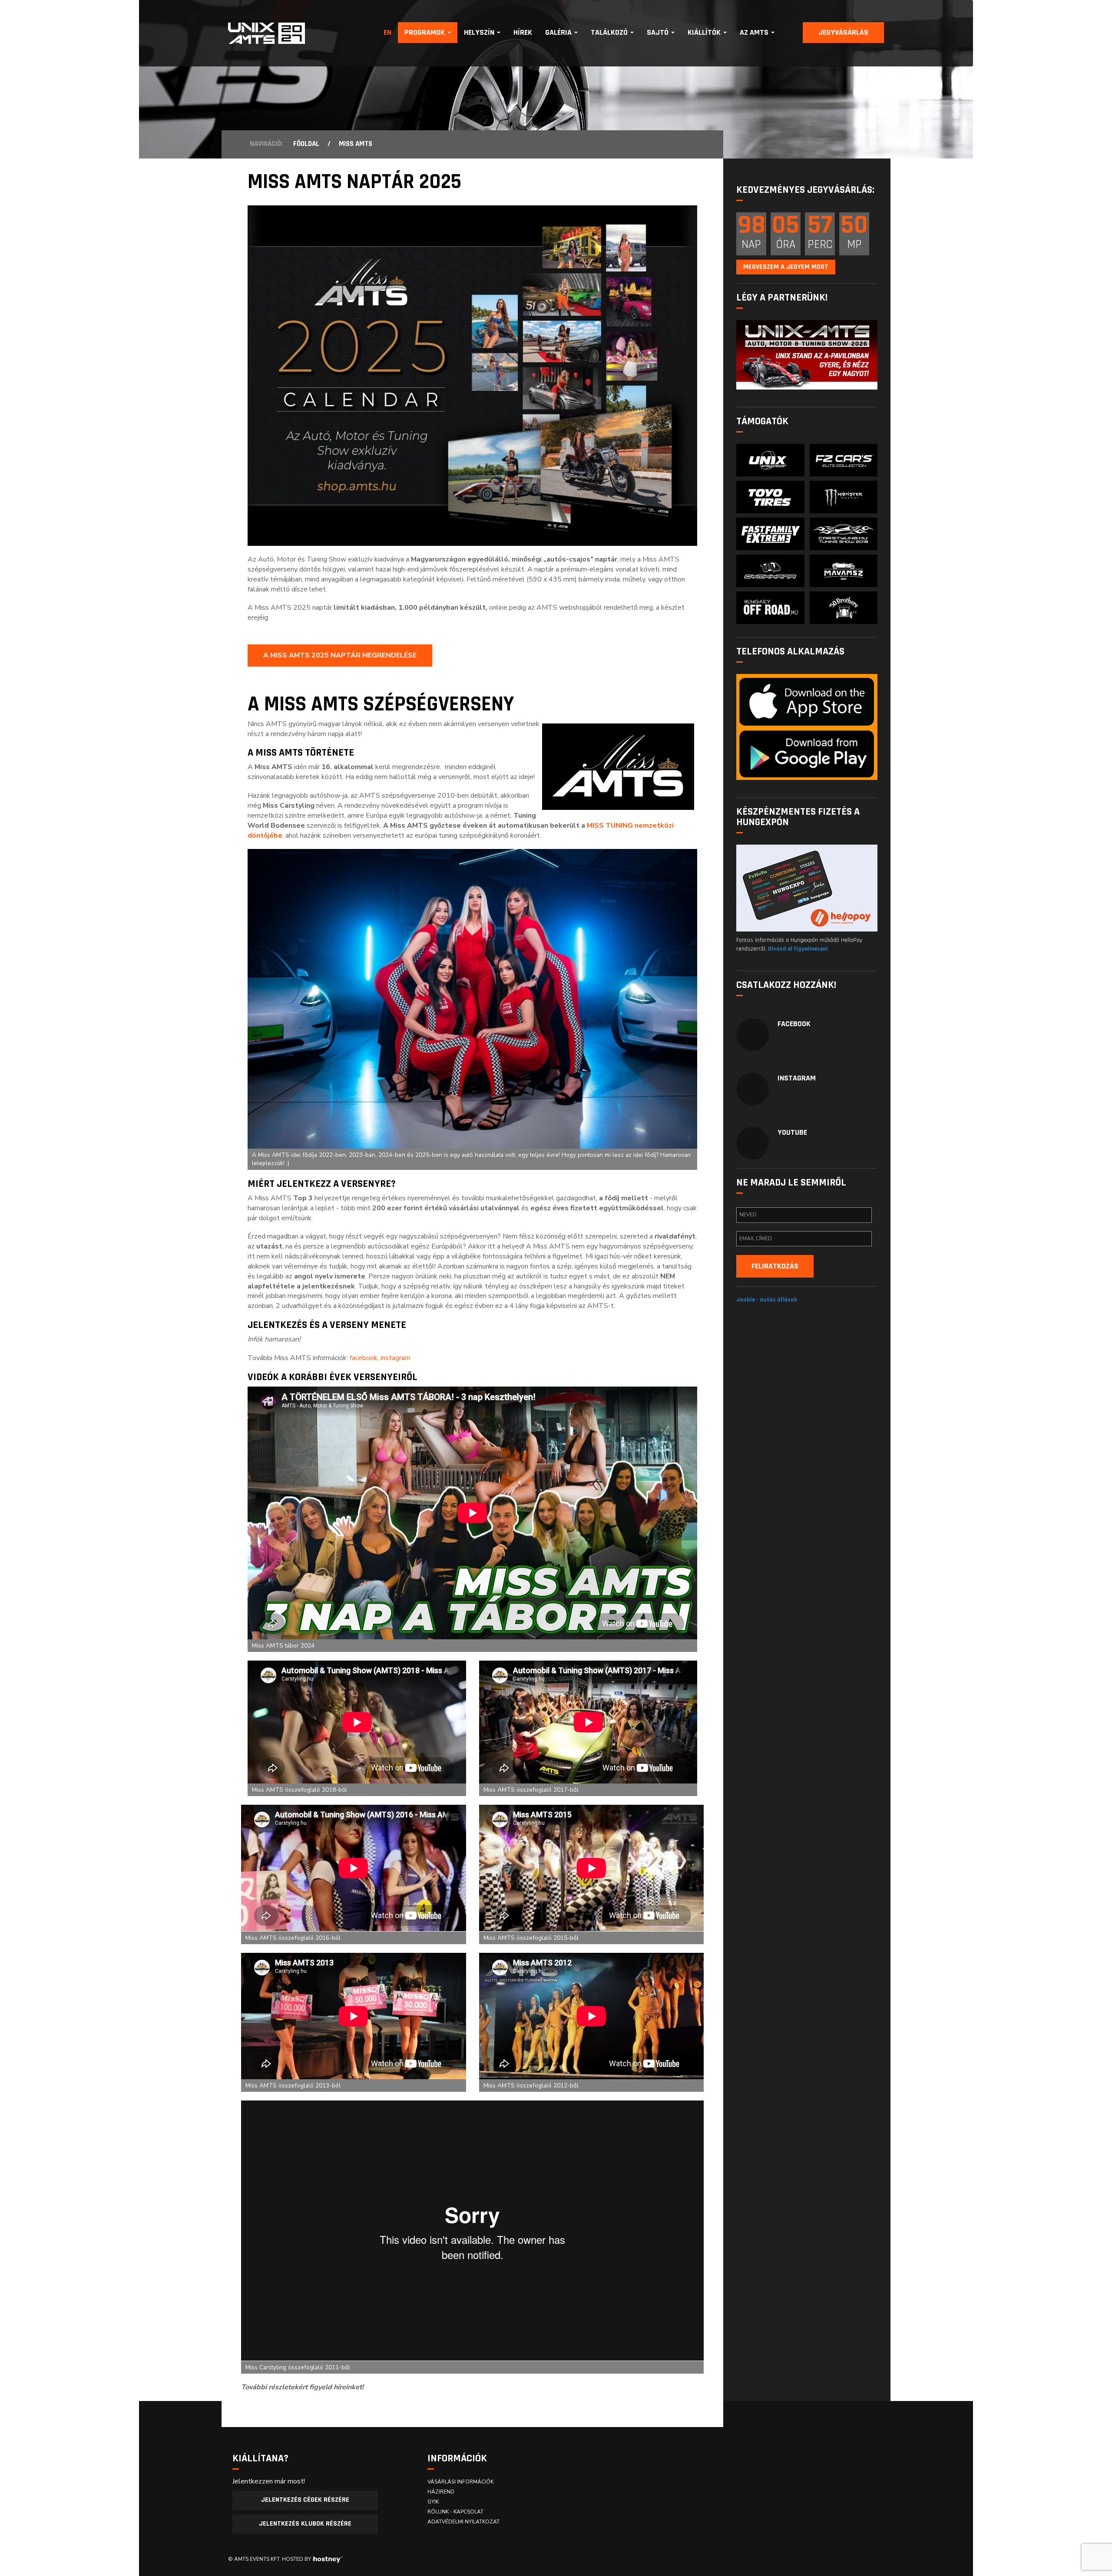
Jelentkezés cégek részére (305, 2500)
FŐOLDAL (306, 144)
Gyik (433, 2502)
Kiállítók (705, 32)
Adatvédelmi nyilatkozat (463, 2522)
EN (387, 32)
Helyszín (480, 32)
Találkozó (610, 32)
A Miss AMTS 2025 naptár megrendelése (340, 655)
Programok (425, 32)
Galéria (559, 32)
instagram (395, 1358)
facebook (364, 1358)
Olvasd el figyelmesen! (798, 949)
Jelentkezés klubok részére (305, 2524)
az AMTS (755, 32)
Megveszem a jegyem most (786, 267)
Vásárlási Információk (460, 2482)
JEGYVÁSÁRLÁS (843, 32)
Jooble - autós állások (767, 1300)
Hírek (523, 32)
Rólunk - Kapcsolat (455, 2512)
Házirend (441, 2492)
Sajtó (659, 32)
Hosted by (296, 2559)
